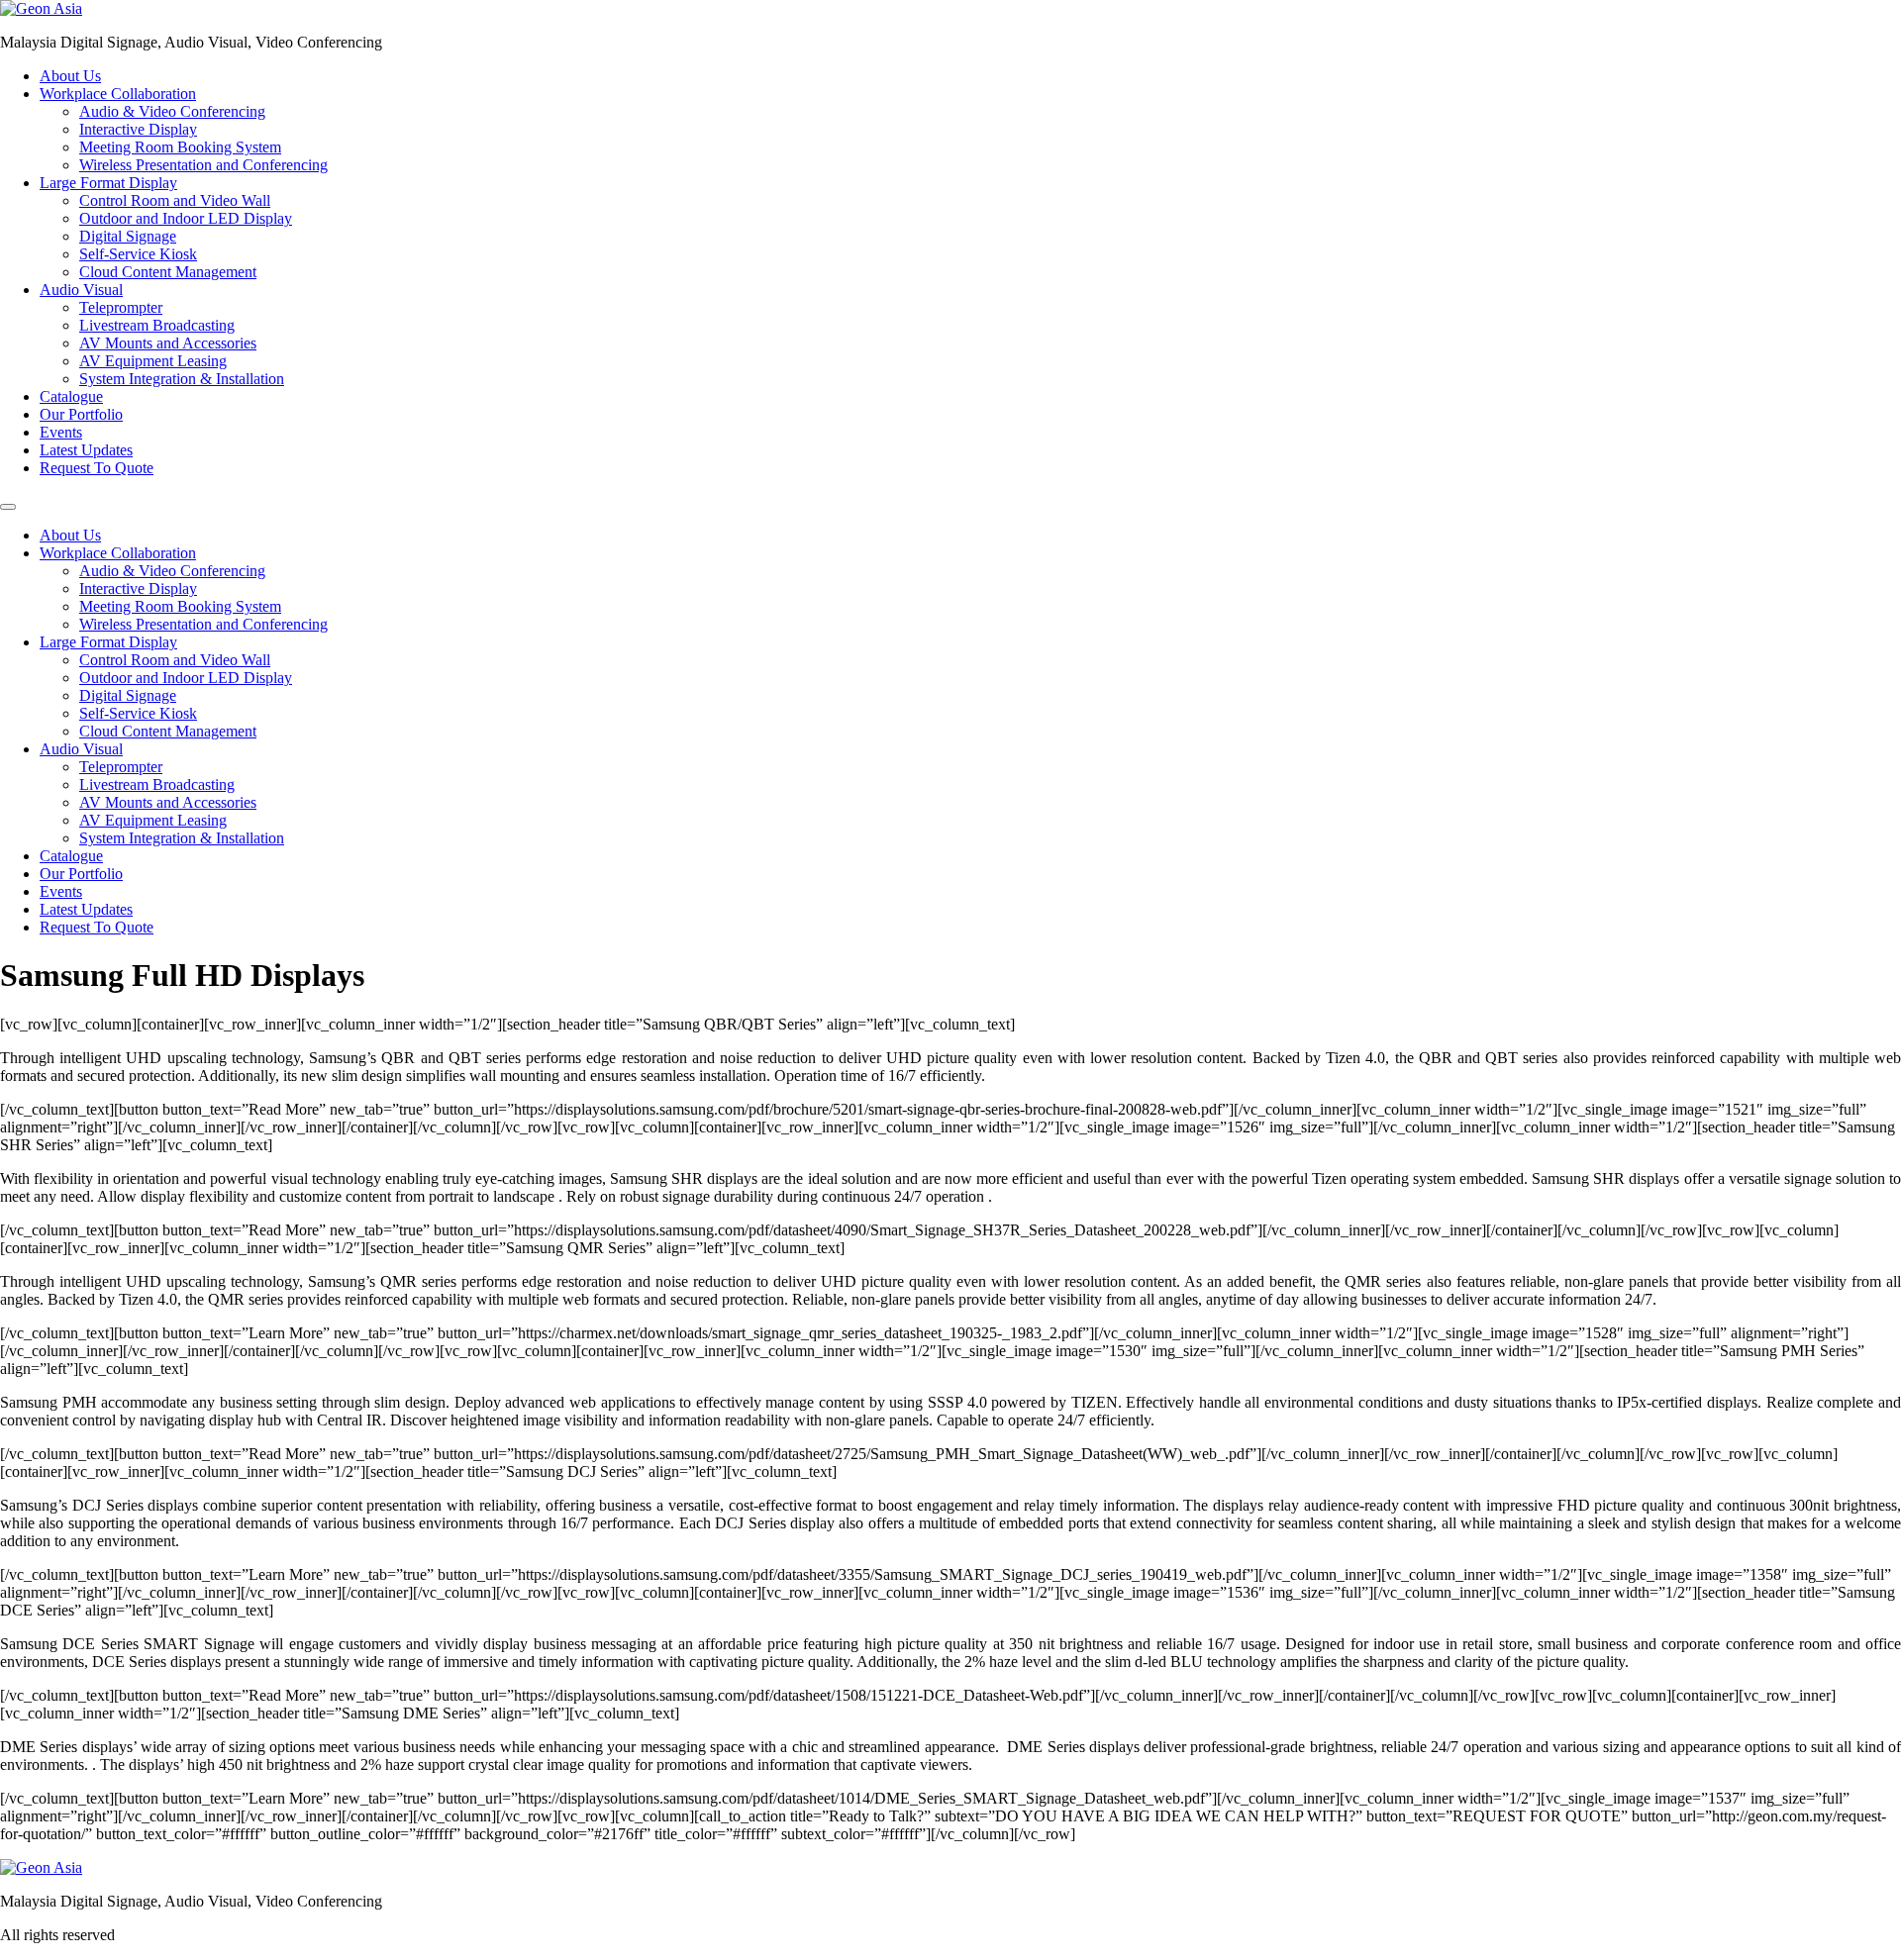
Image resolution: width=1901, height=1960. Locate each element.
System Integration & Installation (182, 379)
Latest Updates (86, 450)
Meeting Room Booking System (180, 147)
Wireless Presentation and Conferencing (203, 165)
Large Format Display (108, 183)
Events (61, 432)
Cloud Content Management (168, 272)
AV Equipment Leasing (153, 361)
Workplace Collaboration (118, 94)
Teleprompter (121, 307)
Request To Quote (97, 468)
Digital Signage (128, 236)
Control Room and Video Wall (175, 200)
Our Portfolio (81, 414)
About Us (70, 76)
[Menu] (8, 507)
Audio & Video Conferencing (172, 111)
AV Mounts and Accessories (168, 343)
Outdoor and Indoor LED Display (186, 218)
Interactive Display (138, 129)
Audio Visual (81, 290)
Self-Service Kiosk (138, 254)
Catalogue (71, 396)
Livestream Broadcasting (157, 325)
